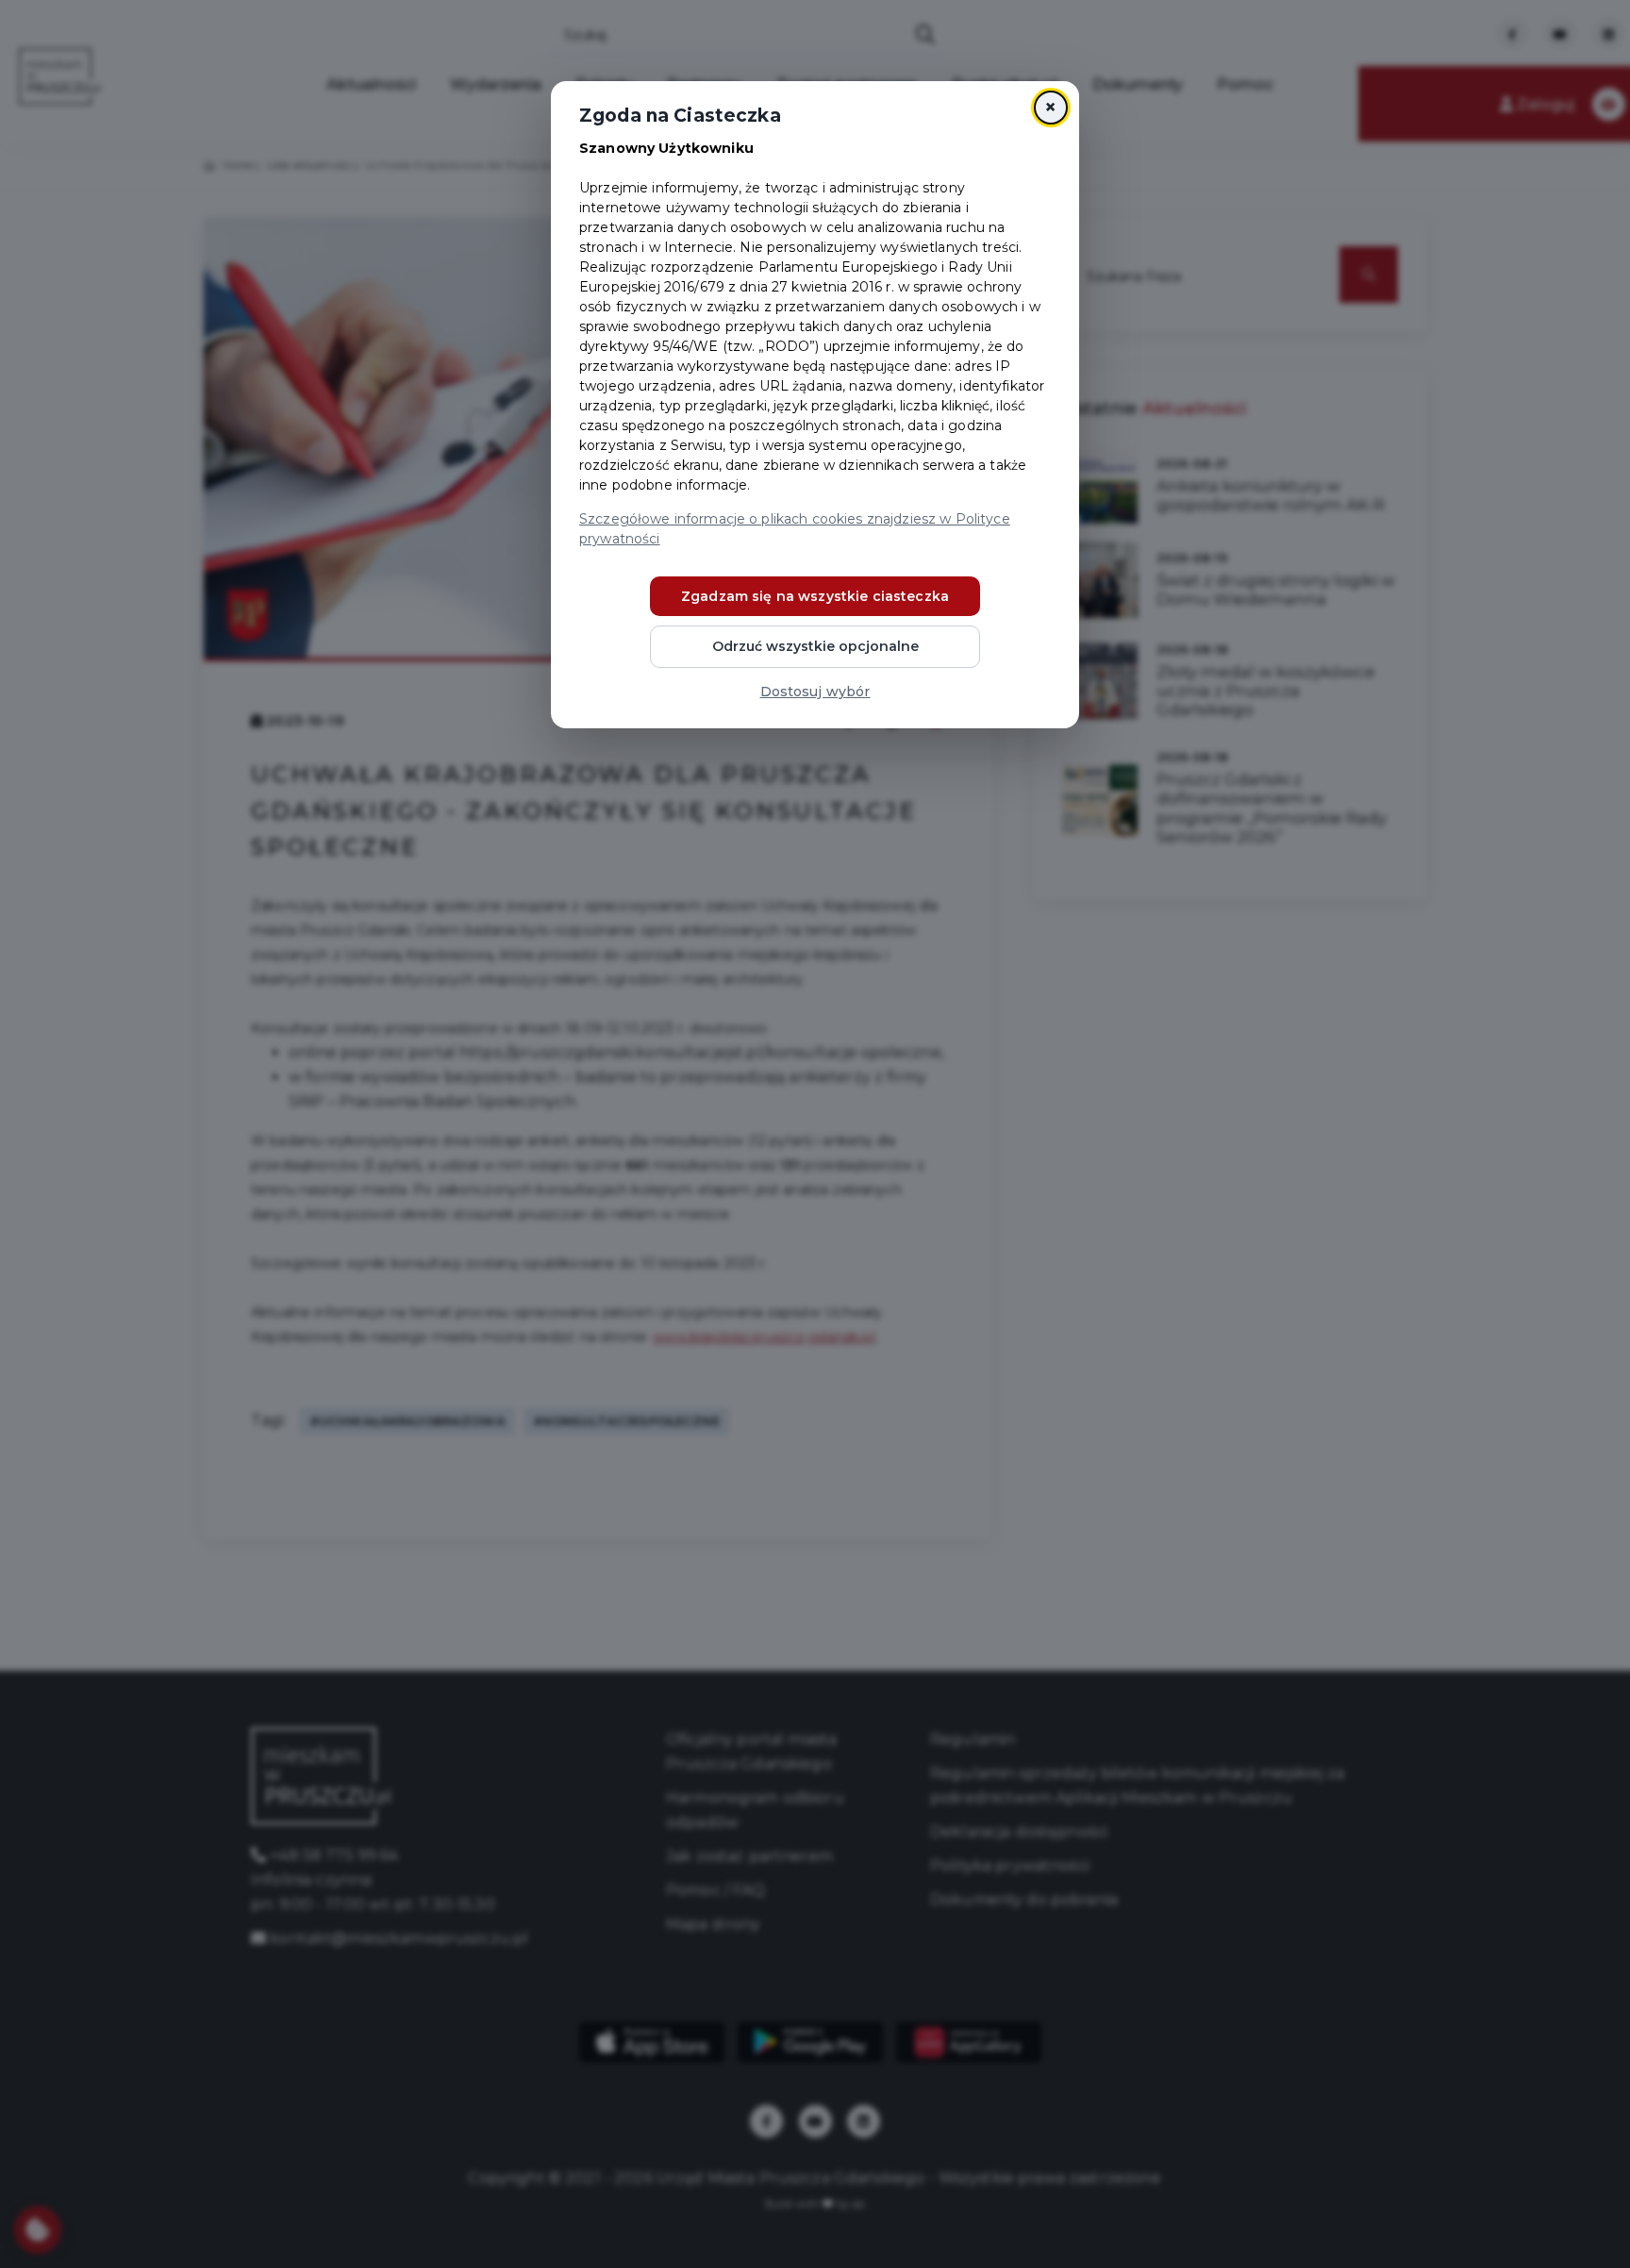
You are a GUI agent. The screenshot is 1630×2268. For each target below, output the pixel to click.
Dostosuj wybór (815, 692)
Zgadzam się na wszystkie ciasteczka (815, 596)
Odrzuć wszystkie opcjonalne (815, 646)
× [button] (1050, 107)
